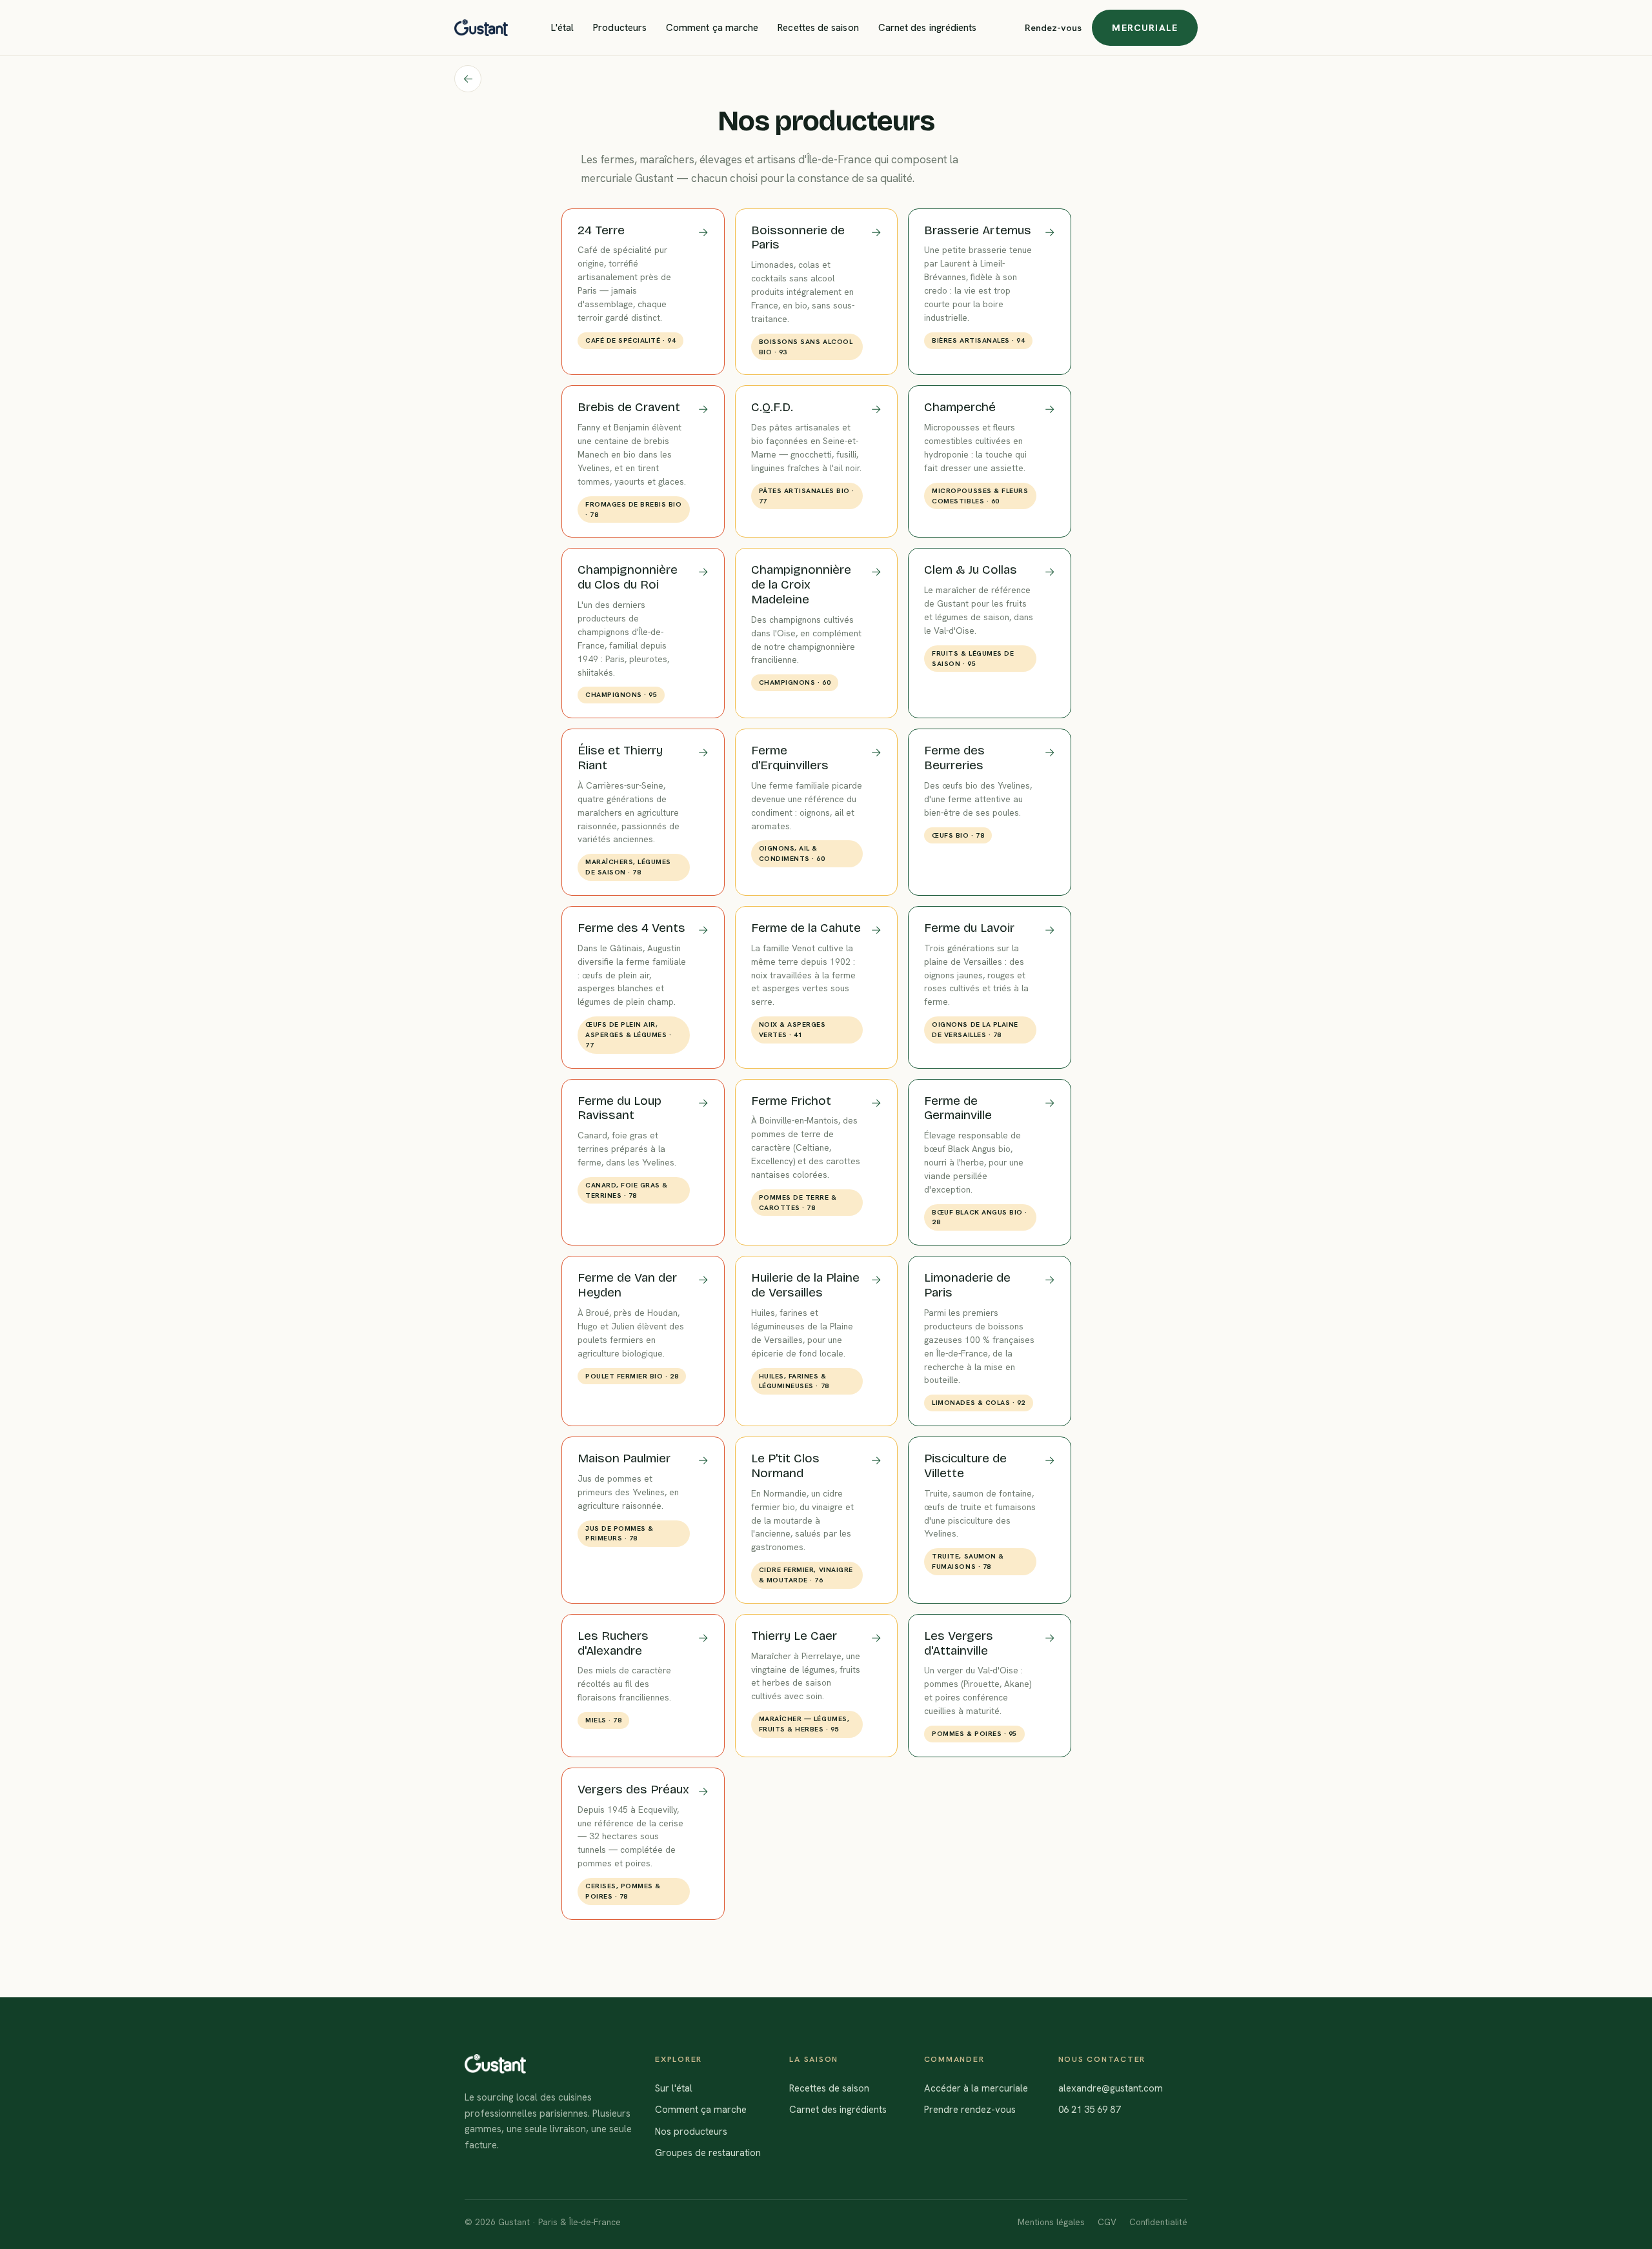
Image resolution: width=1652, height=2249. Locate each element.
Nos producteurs (691, 2132)
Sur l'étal (674, 2088)
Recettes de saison (818, 28)
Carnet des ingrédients (928, 28)
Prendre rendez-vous (970, 2110)
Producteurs (620, 28)
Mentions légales (1051, 2222)
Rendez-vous (1053, 27)
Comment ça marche (712, 28)
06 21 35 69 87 (1089, 2110)
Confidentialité (1158, 2222)
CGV (1107, 2222)
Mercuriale (1145, 27)
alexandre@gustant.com (1111, 2088)
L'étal (562, 28)
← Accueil (468, 79)
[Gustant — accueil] (481, 28)
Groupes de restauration (708, 2153)
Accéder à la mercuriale (976, 2088)
